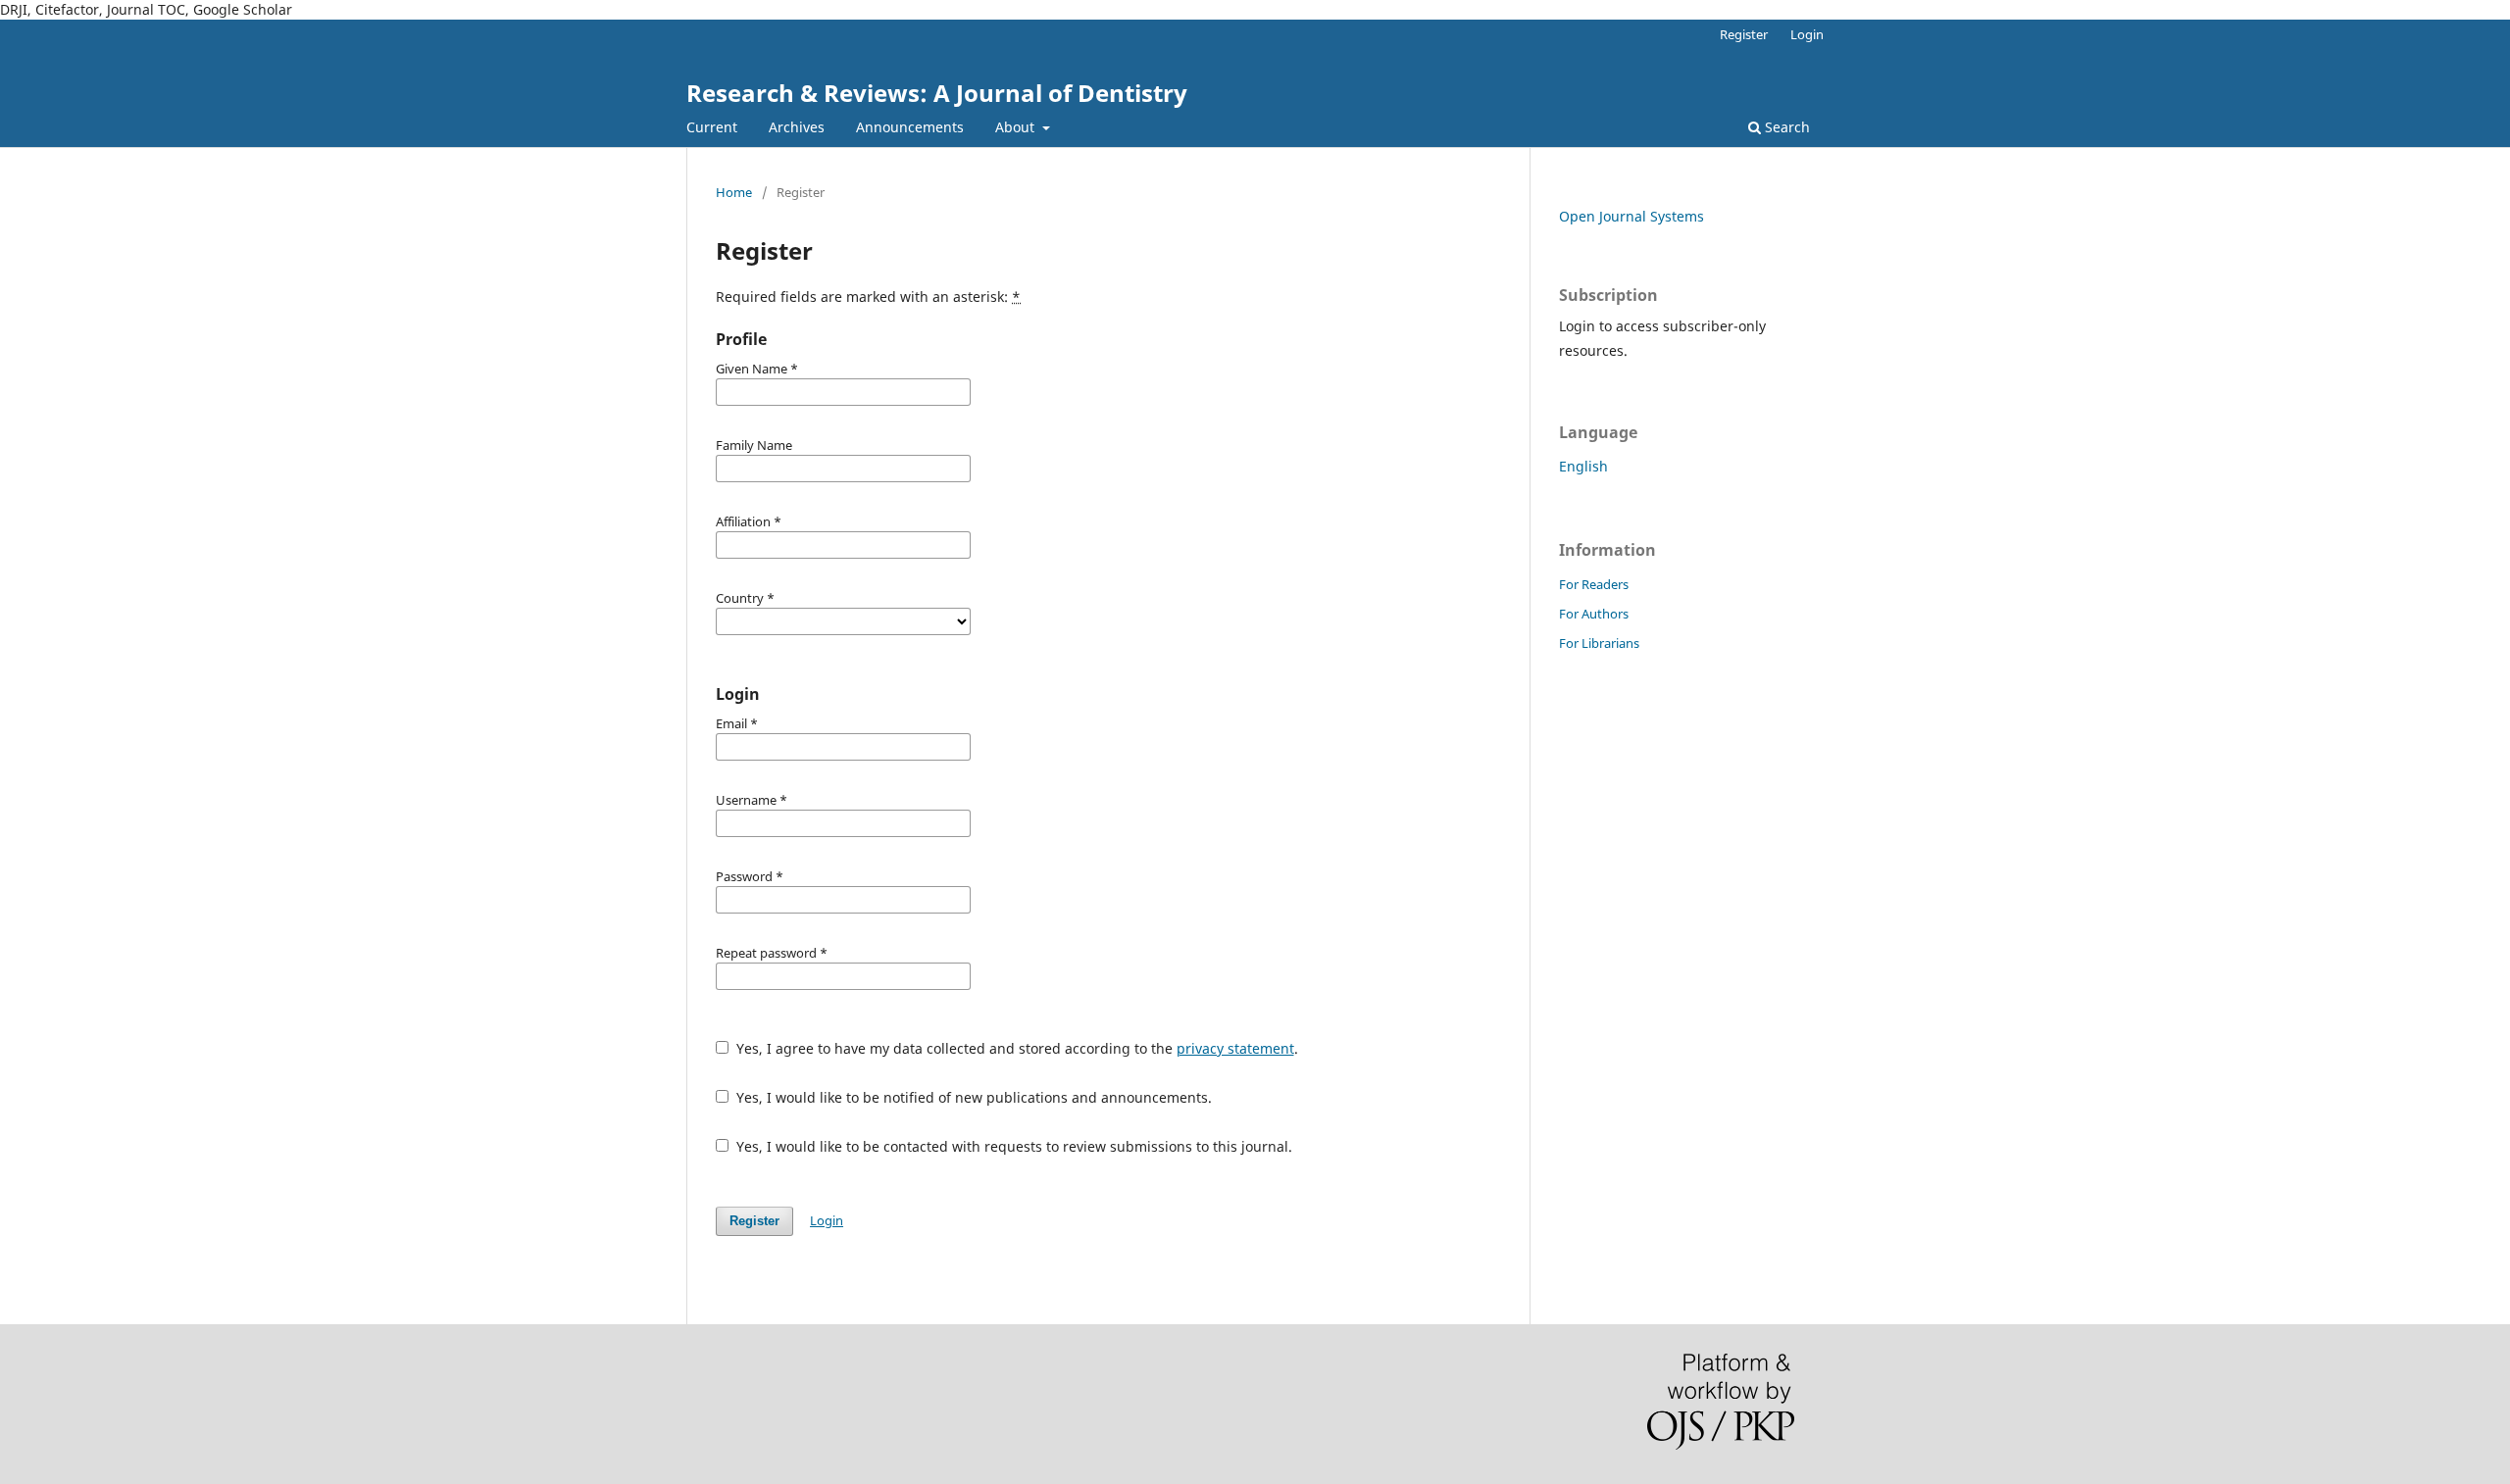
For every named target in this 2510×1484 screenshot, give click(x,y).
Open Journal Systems (1631, 216)
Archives (797, 127)
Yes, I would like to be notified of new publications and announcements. (972, 1097)
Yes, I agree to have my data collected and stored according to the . (1015, 1048)
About (1017, 127)
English (1583, 466)
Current (712, 127)
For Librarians (1599, 643)
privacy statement (1235, 1048)
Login (1807, 34)
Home (734, 192)
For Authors (1594, 614)
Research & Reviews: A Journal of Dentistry (937, 93)
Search (1785, 127)
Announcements (910, 127)
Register (1744, 34)
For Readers (1594, 584)
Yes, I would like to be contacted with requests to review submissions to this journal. (1012, 1146)
